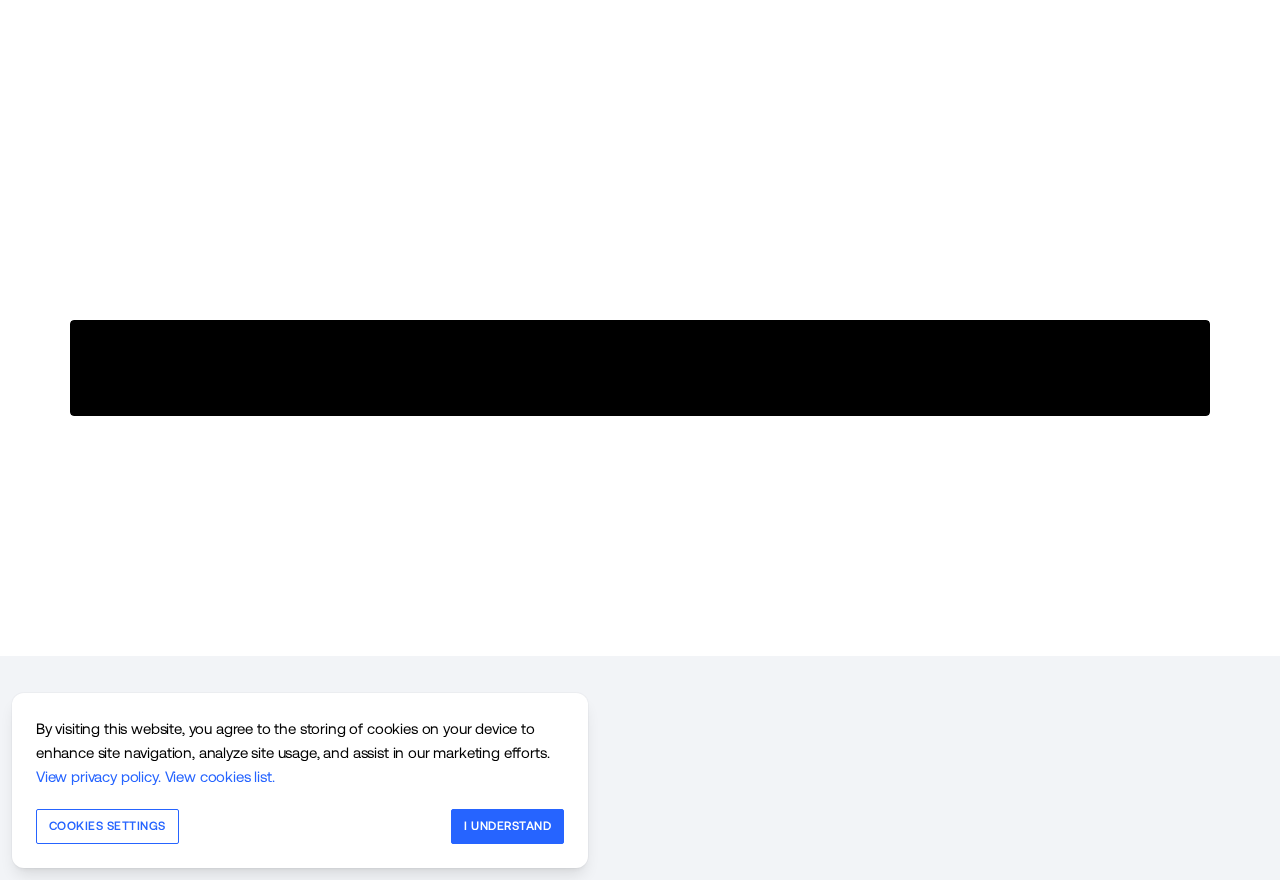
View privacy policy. (98, 776)
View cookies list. (220, 776)
